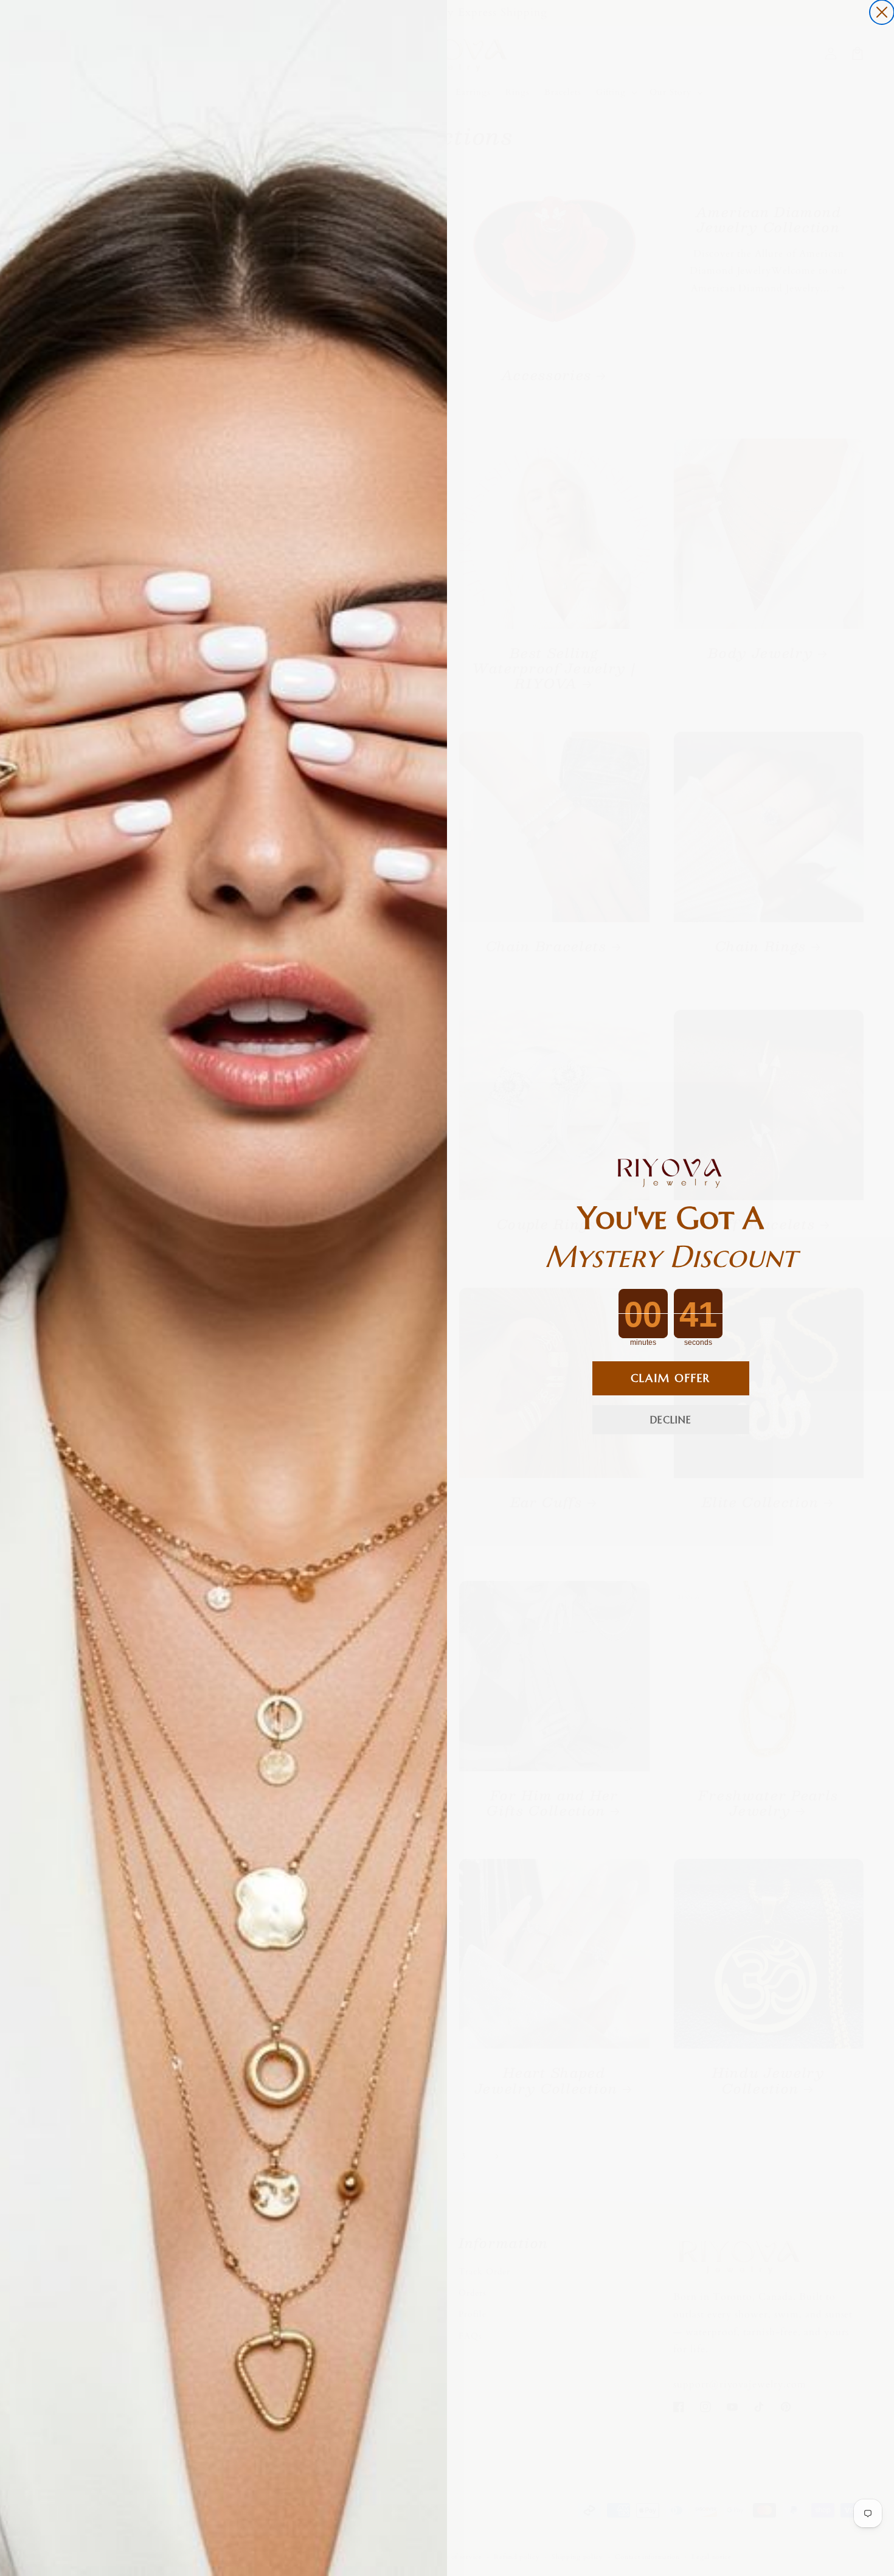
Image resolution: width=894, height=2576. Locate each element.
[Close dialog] (882, 12)
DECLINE (671, 1420)
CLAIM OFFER (670, 1378)
